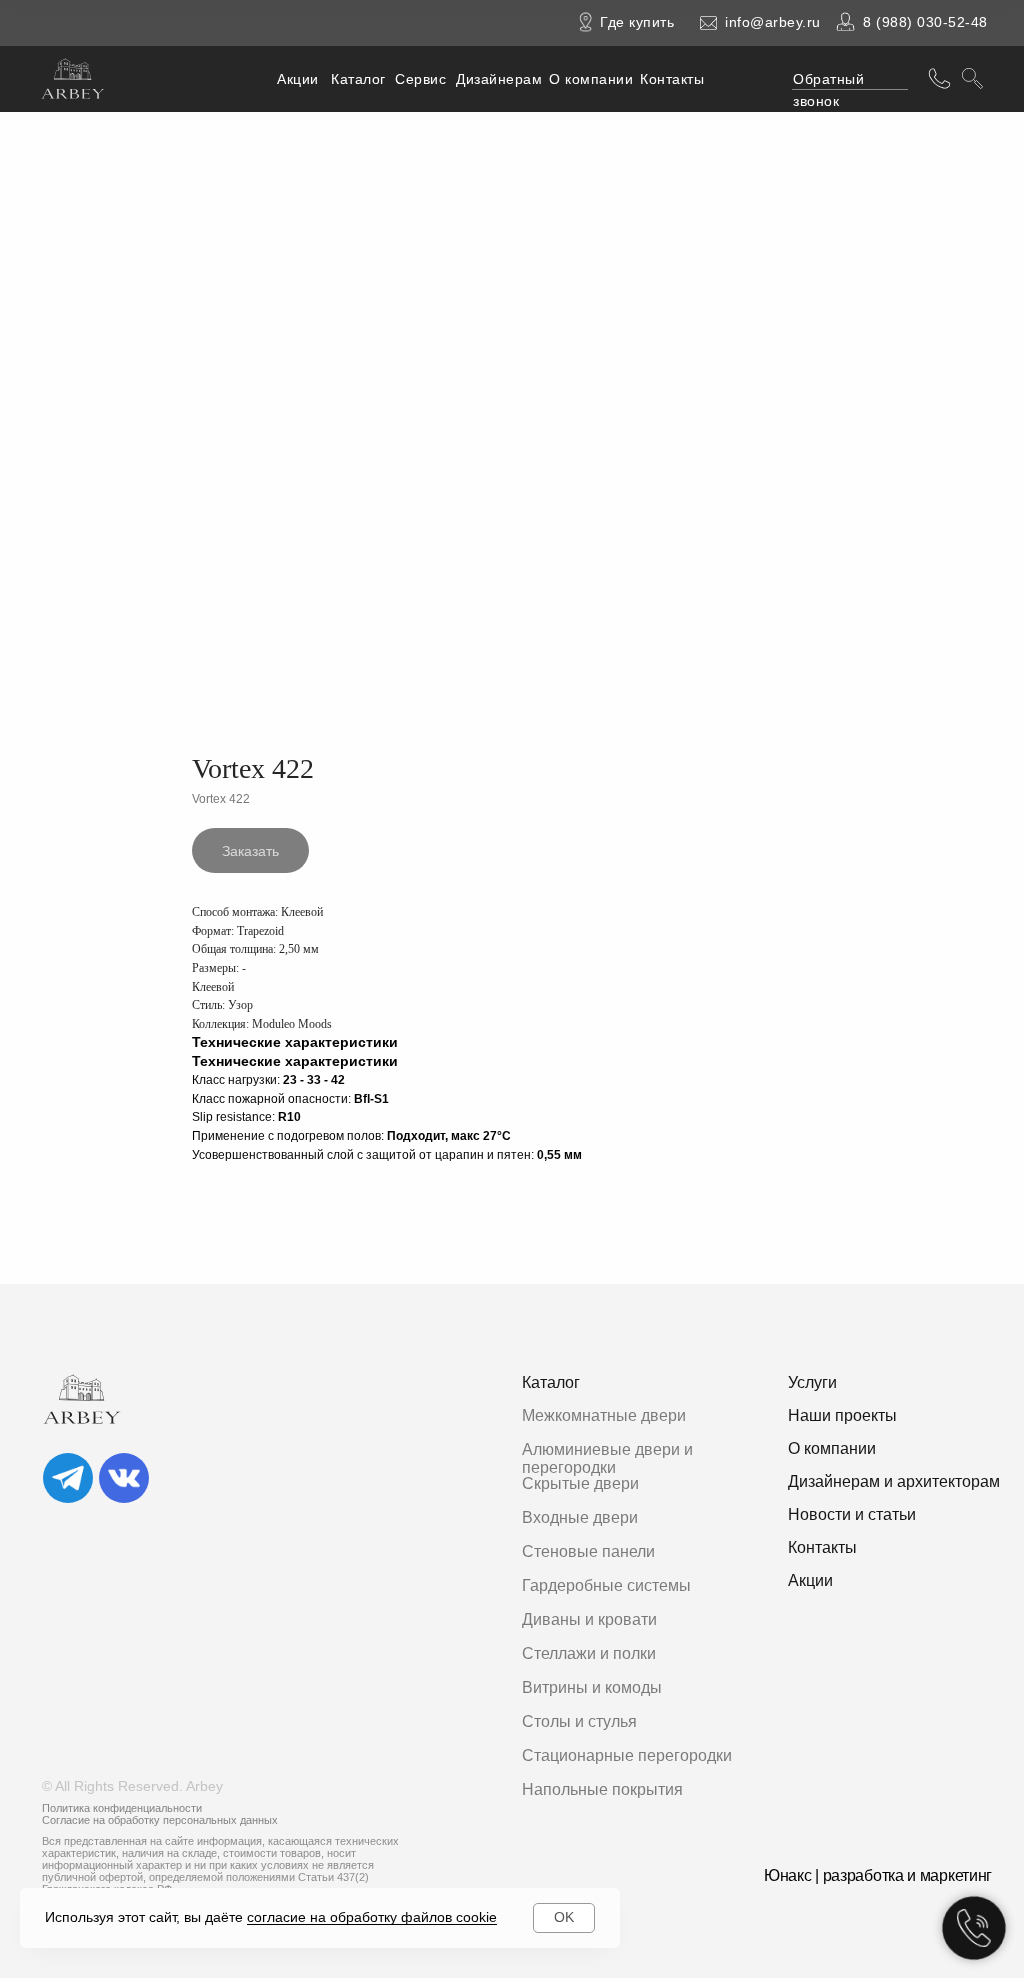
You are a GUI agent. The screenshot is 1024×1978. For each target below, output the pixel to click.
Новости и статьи (852, 1514)
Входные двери (580, 1517)
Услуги (812, 1382)
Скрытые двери (580, 1483)
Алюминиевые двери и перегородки (607, 1458)
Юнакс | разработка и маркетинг (878, 1875)
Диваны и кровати (589, 1619)
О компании (591, 79)
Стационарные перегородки (627, 1755)
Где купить (637, 22)
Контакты (672, 79)
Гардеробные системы (606, 1585)
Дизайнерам (499, 79)
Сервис (420, 79)
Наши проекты (842, 1415)
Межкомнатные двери (604, 1415)
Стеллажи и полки (589, 1653)
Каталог (358, 79)
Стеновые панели (588, 1551)
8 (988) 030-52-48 (925, 22)
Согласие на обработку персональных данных (160, 1820)
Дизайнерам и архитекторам (894, 1481)
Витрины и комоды (592, 1687)
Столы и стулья (579, 1721)
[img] (68, 1478)
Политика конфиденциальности (122, 1808)
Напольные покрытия (602, 1789)
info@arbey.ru (773, 22)
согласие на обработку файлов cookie (372, 1917)
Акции (298, 79)
